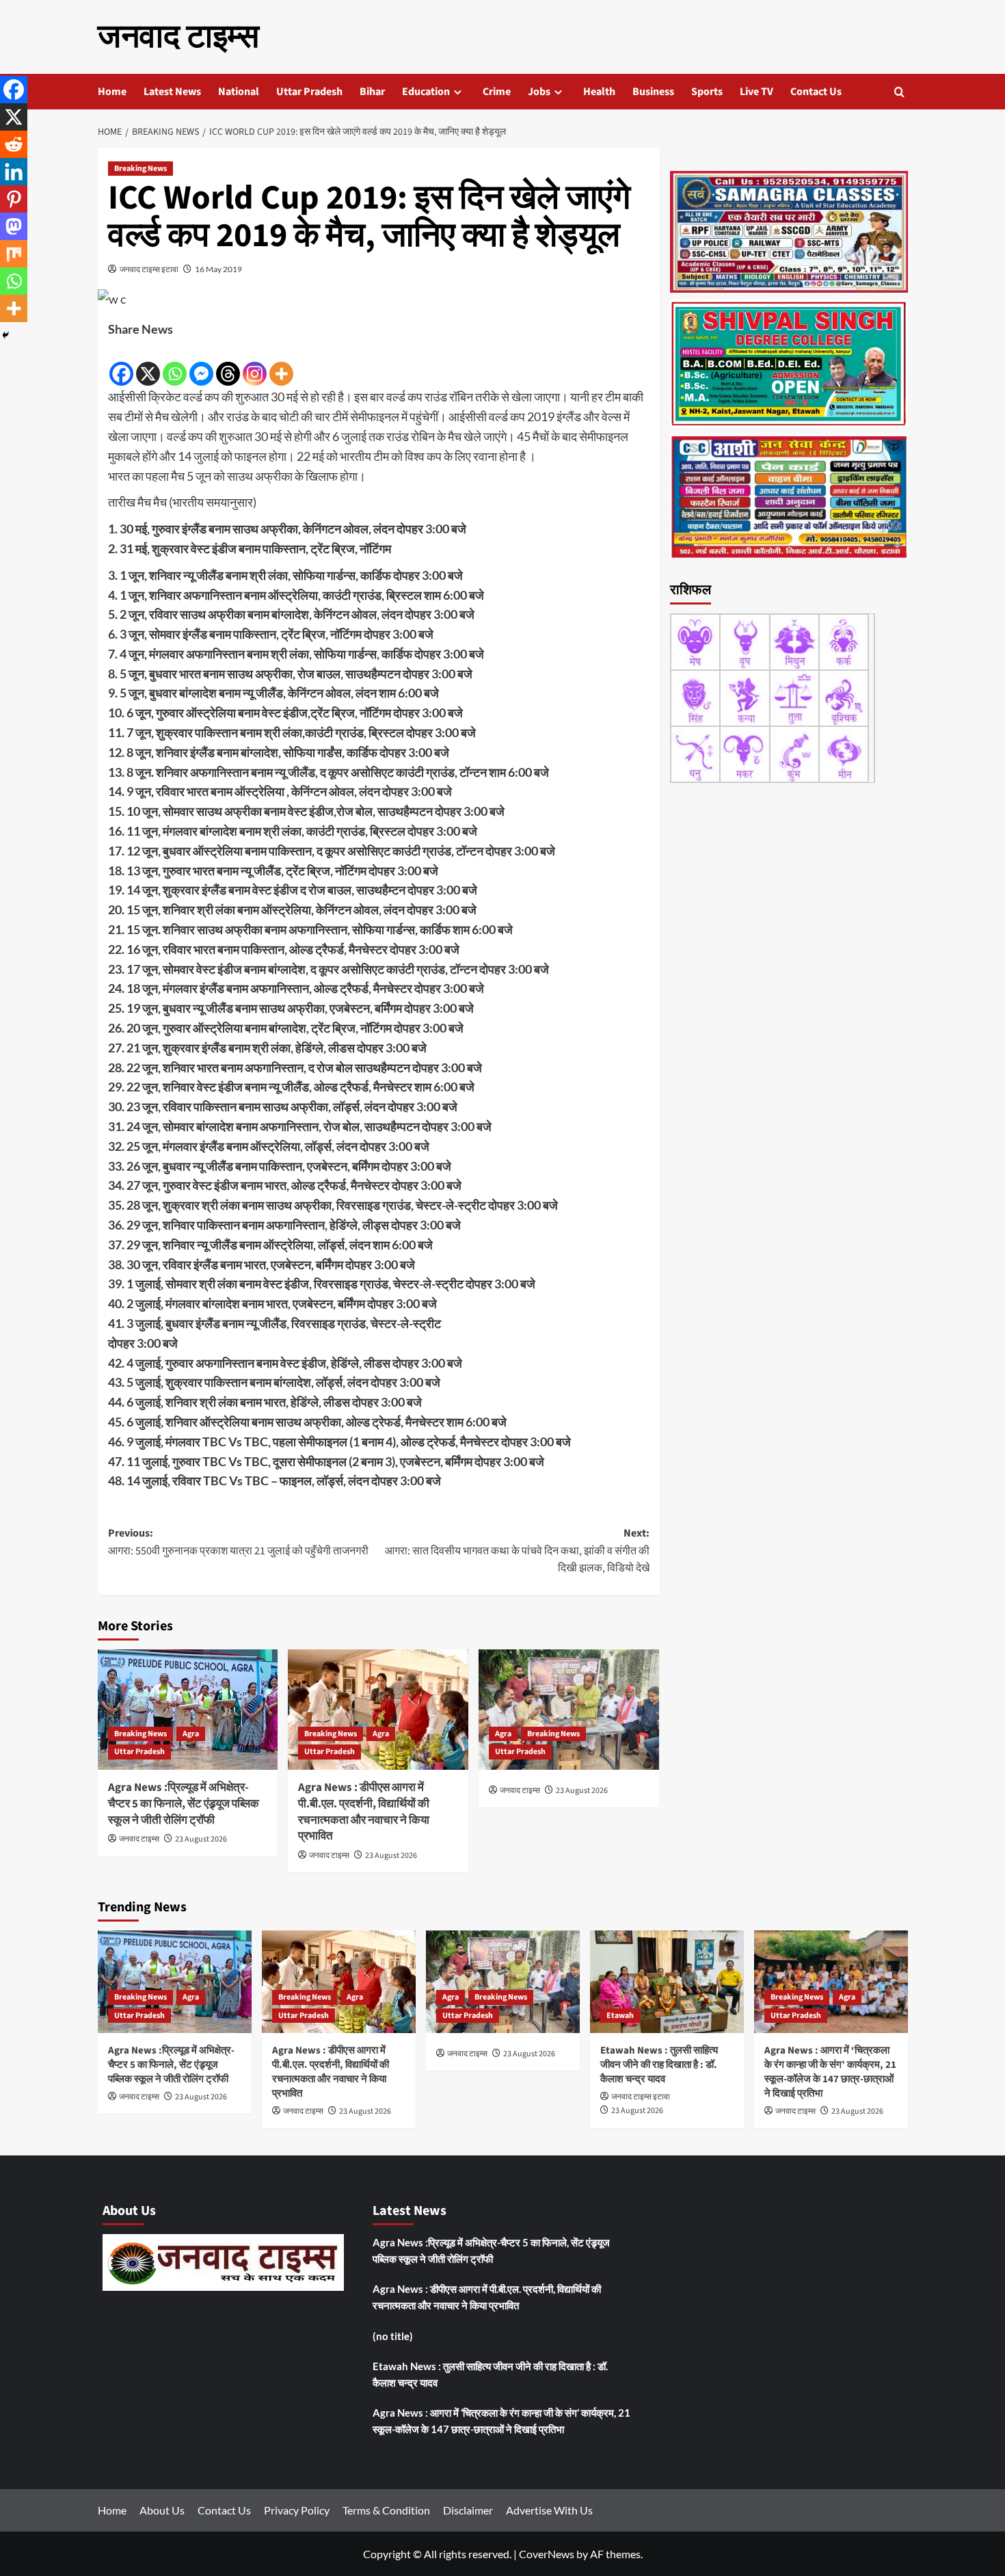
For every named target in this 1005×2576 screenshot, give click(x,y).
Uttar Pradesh (309, 92)
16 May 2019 (218, 269)
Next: (517, 1551)
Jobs (539, 92)
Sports (707, 92)
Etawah (620, 2016)
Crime (497, 92)
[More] (281, 364)
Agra (191, 1734)
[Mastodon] (14, 226)
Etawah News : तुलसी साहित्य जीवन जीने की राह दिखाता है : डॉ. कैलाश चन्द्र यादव (659, 2065)
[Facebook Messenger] (201, 364)
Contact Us (816, 92)
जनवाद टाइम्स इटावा (149, 269)
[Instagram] (255, 364)
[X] (148, 364)
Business (653, 92)
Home (112, 92)
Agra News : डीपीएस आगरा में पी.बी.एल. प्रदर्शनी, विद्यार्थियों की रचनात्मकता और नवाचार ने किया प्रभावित (364, 1812)
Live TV (756, 92)
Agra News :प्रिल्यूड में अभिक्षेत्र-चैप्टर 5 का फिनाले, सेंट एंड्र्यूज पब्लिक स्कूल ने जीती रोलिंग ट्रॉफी (184, 1804)
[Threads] (228, 364)
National (239, 92)
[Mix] (14, 254)
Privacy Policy (297, 2510)
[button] (899, 92)
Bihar (372, 92)
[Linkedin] (14, 172)
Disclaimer (468, 2510)
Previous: (238, 1542)
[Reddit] (14, 144)
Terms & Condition (386, 2510)
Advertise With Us (549, 2510)
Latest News (172, 92)
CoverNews (547, 2554)
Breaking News (140, 169)
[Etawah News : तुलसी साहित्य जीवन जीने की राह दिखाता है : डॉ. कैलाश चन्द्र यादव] (667, 1982)
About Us (162, 2510)
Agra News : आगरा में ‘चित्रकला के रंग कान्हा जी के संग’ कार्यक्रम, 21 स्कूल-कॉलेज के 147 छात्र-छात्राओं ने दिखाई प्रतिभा (830, 2072)
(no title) (393, 2336)
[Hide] (5, 335)
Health (599, 92)
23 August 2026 (201, 1839)
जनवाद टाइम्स (178, 37)
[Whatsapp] (175, 364)
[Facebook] (121, 364)
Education (426, 92)
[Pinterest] (14, 199)
